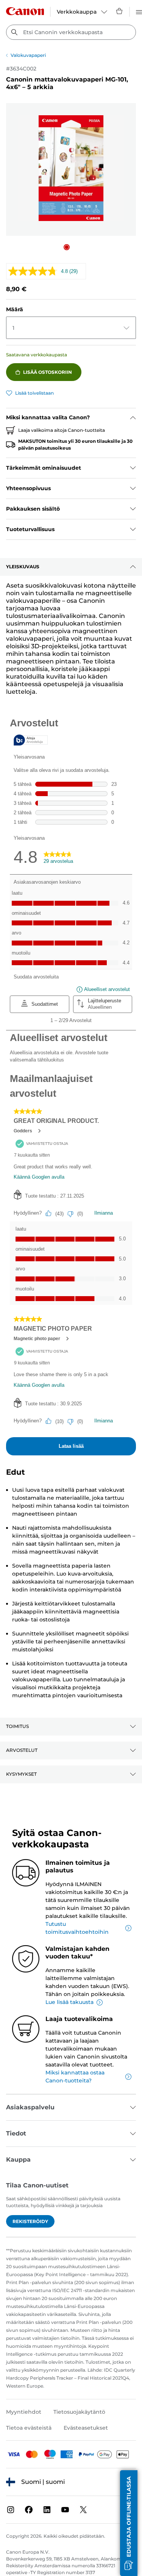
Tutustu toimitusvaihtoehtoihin (77, 1928)
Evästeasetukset (86, 2428)
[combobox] (71, 32)
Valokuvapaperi (28, 55)
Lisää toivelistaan (34, 393)
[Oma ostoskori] (120, 11)
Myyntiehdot (24, 2412)
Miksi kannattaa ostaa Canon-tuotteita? (75, 2077)
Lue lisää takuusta (69, 2002)
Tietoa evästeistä (29, 2428)
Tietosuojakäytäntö (79, 2412)
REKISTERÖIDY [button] (30, 2221)
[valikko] (139, 11)
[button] (67, 247)
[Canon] (25, 11)
